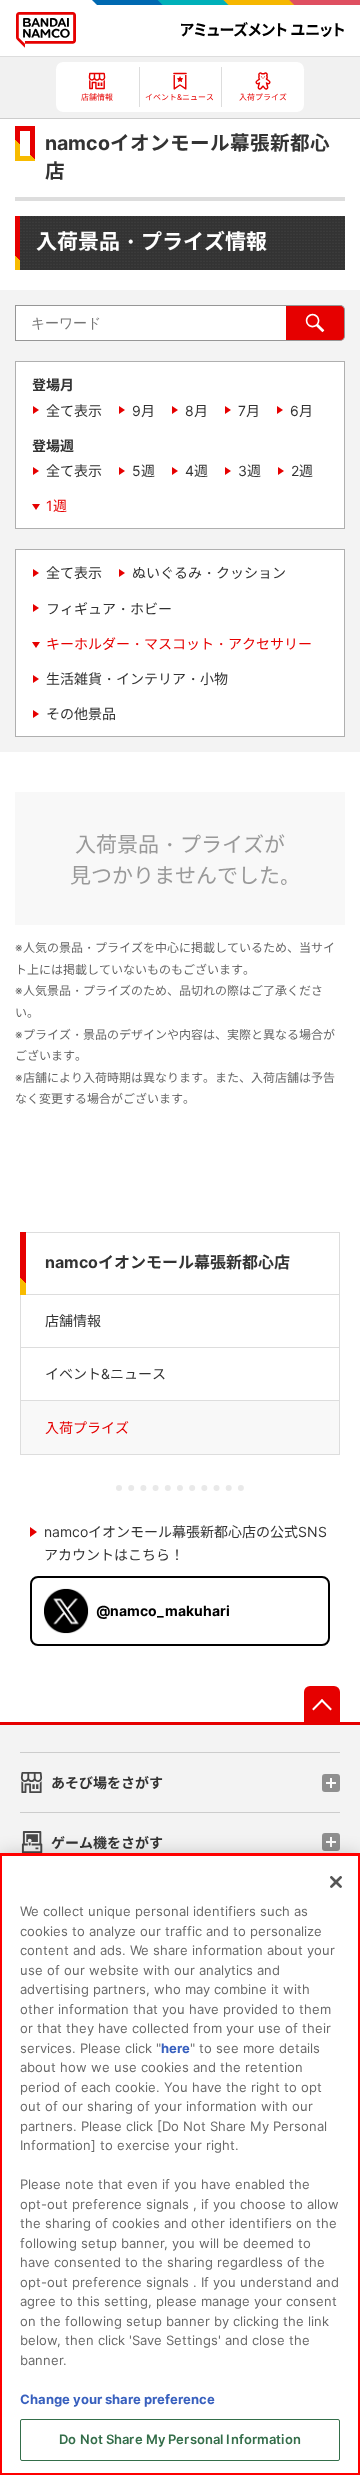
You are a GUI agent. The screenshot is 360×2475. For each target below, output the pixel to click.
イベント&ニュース (105, 1373)
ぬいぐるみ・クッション (209, 572)
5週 (143, 470)
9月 (143, 410)
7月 (249, 410)
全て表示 (74, 410)
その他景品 (81, 713)
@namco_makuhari (163, 1610)
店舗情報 (73, 1320)
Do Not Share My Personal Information (180, 2439)
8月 (196, 410)
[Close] (336, 1882)
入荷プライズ (87, 1427)
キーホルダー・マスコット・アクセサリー (179, 643)
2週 (302, 470)
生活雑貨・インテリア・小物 (137, 678)
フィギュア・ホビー (109, 608)
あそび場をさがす (107, 1782)
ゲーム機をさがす (107, 1842)
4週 (196, 470)
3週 (249, 470)
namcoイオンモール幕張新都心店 (167, 1262)
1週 (56, 505)
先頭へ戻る (322, 1704)
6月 (301, 410)
